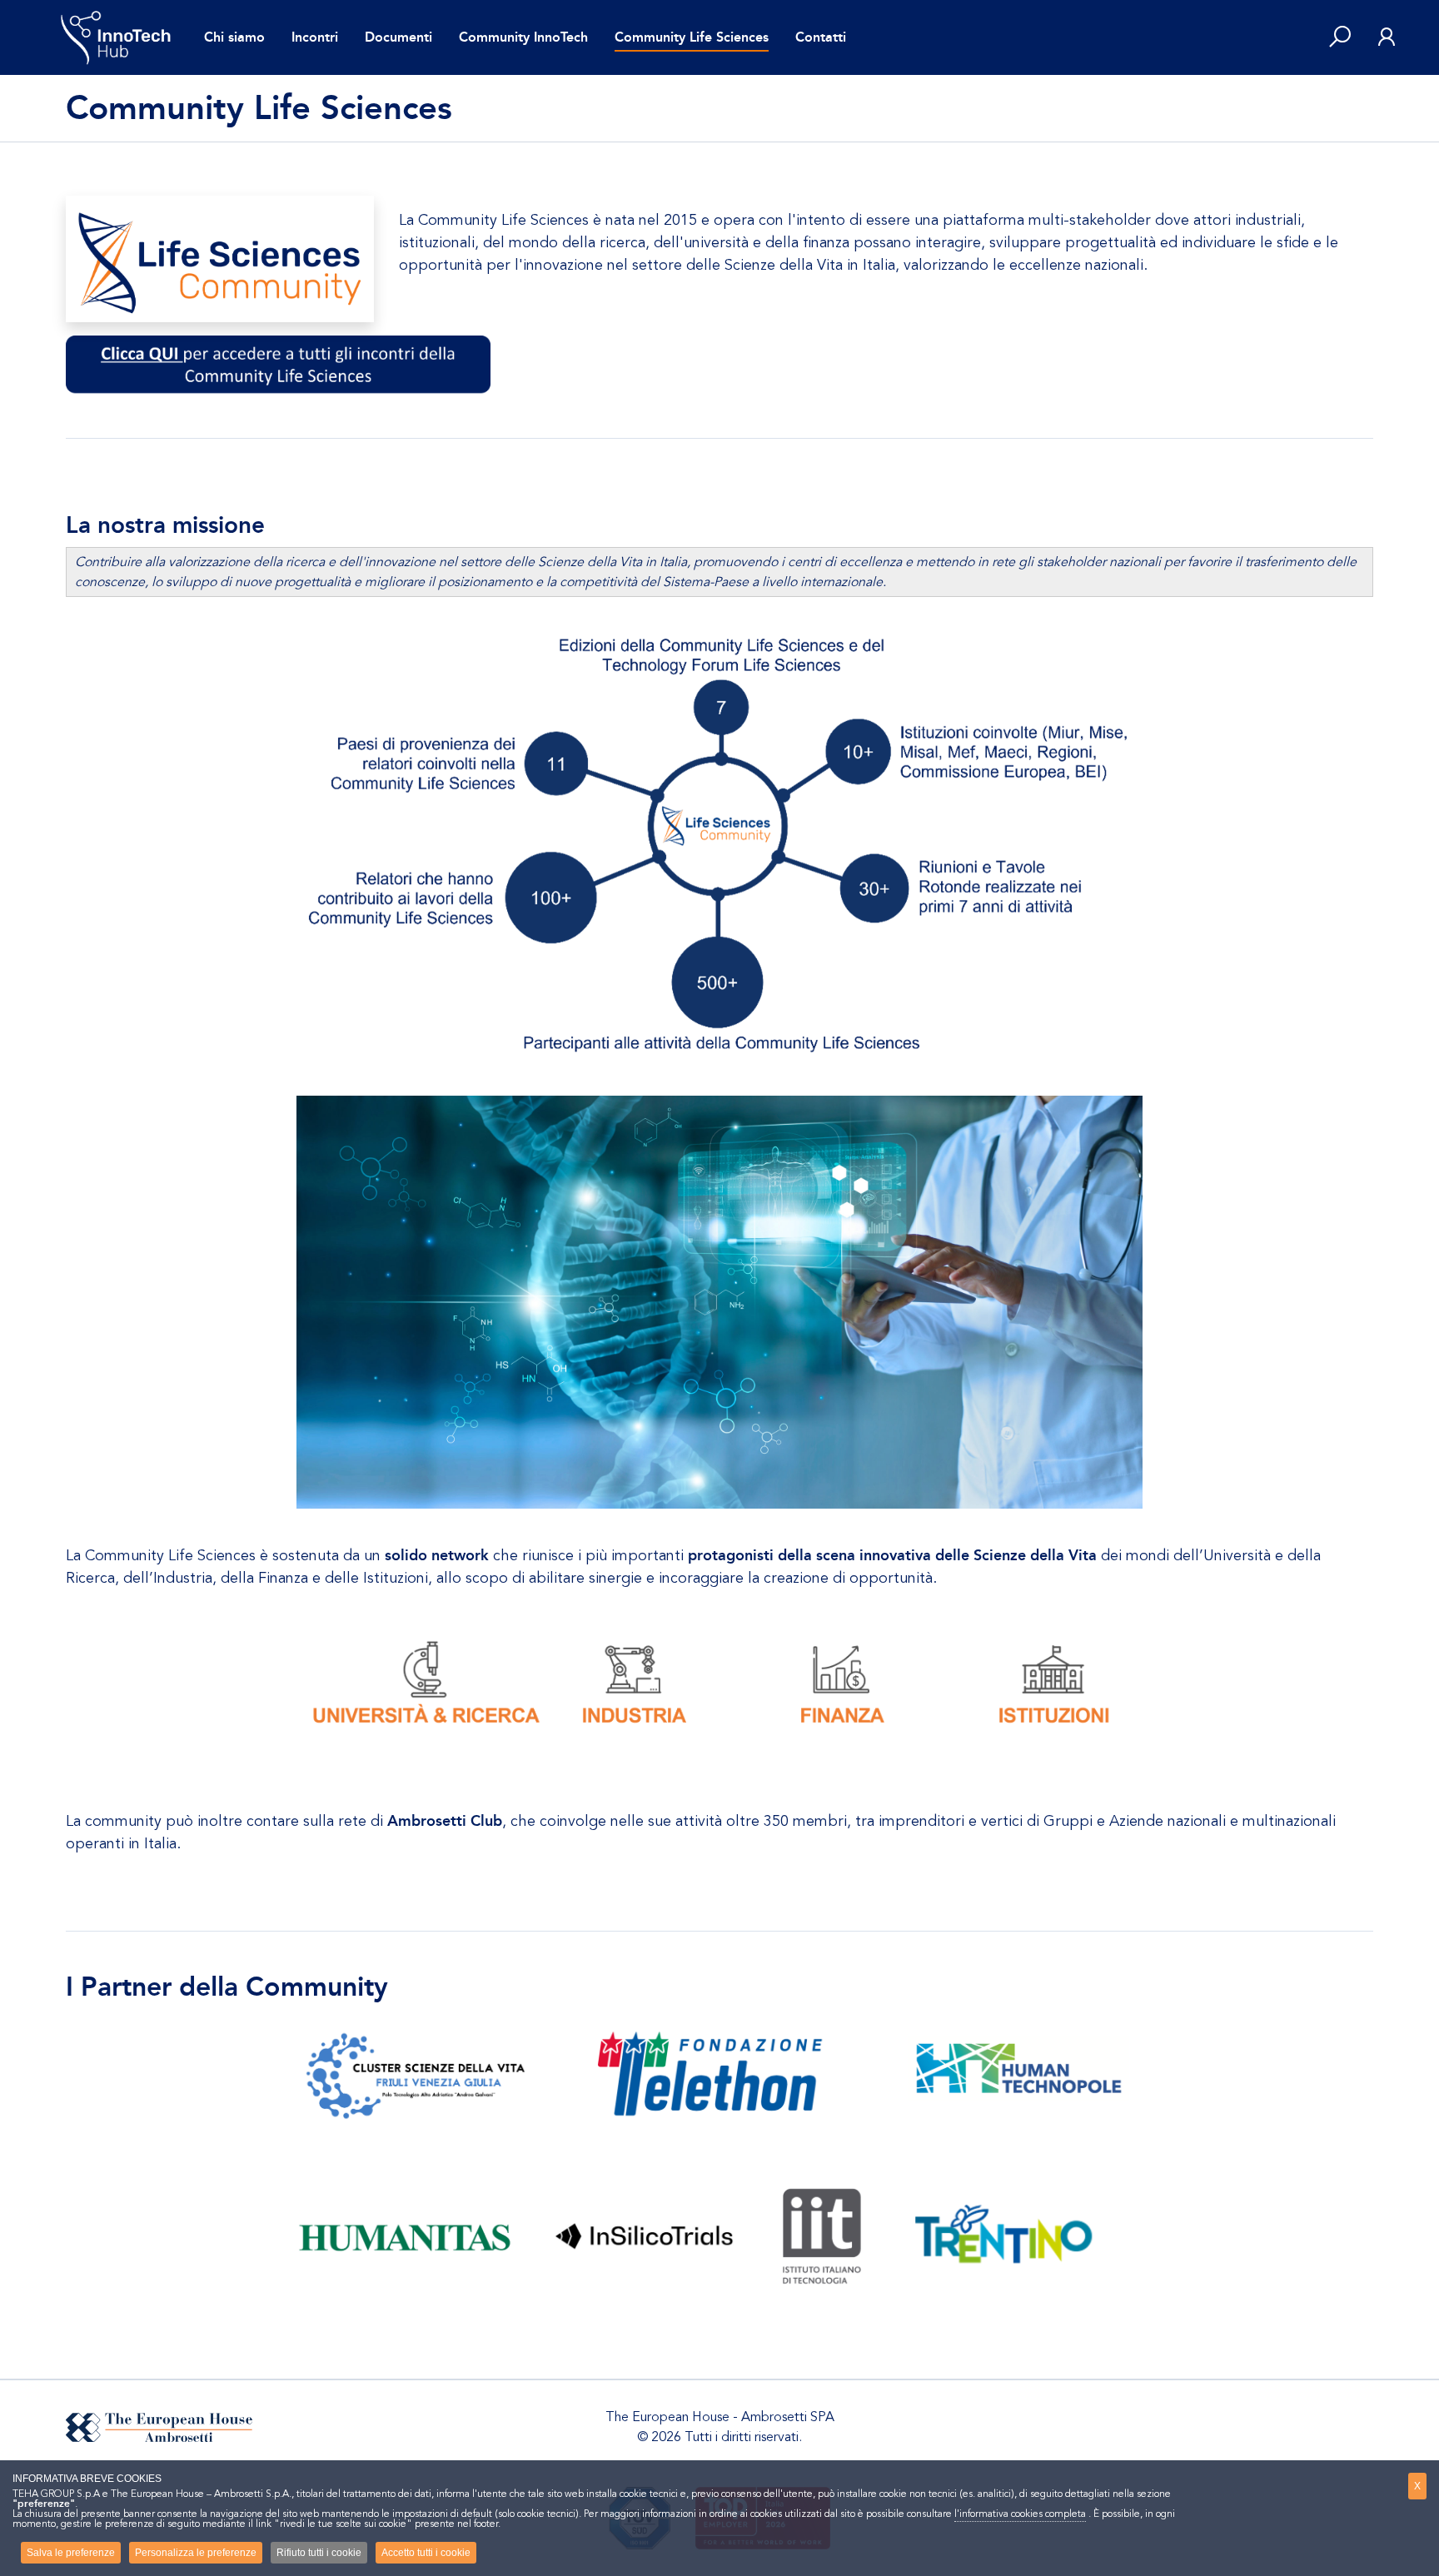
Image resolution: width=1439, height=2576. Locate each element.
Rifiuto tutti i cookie (319, 2553)
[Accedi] (1387, 38)
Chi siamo (234, 37)
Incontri (315, 37)
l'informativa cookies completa (1020, 2514)
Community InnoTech (523, 37)
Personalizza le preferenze (196, 2553)
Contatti (821, 37)
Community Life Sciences (692, 37)
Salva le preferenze (71, 2553)
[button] (1340, 38)
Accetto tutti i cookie (426, 2553)
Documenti (398, 37)
